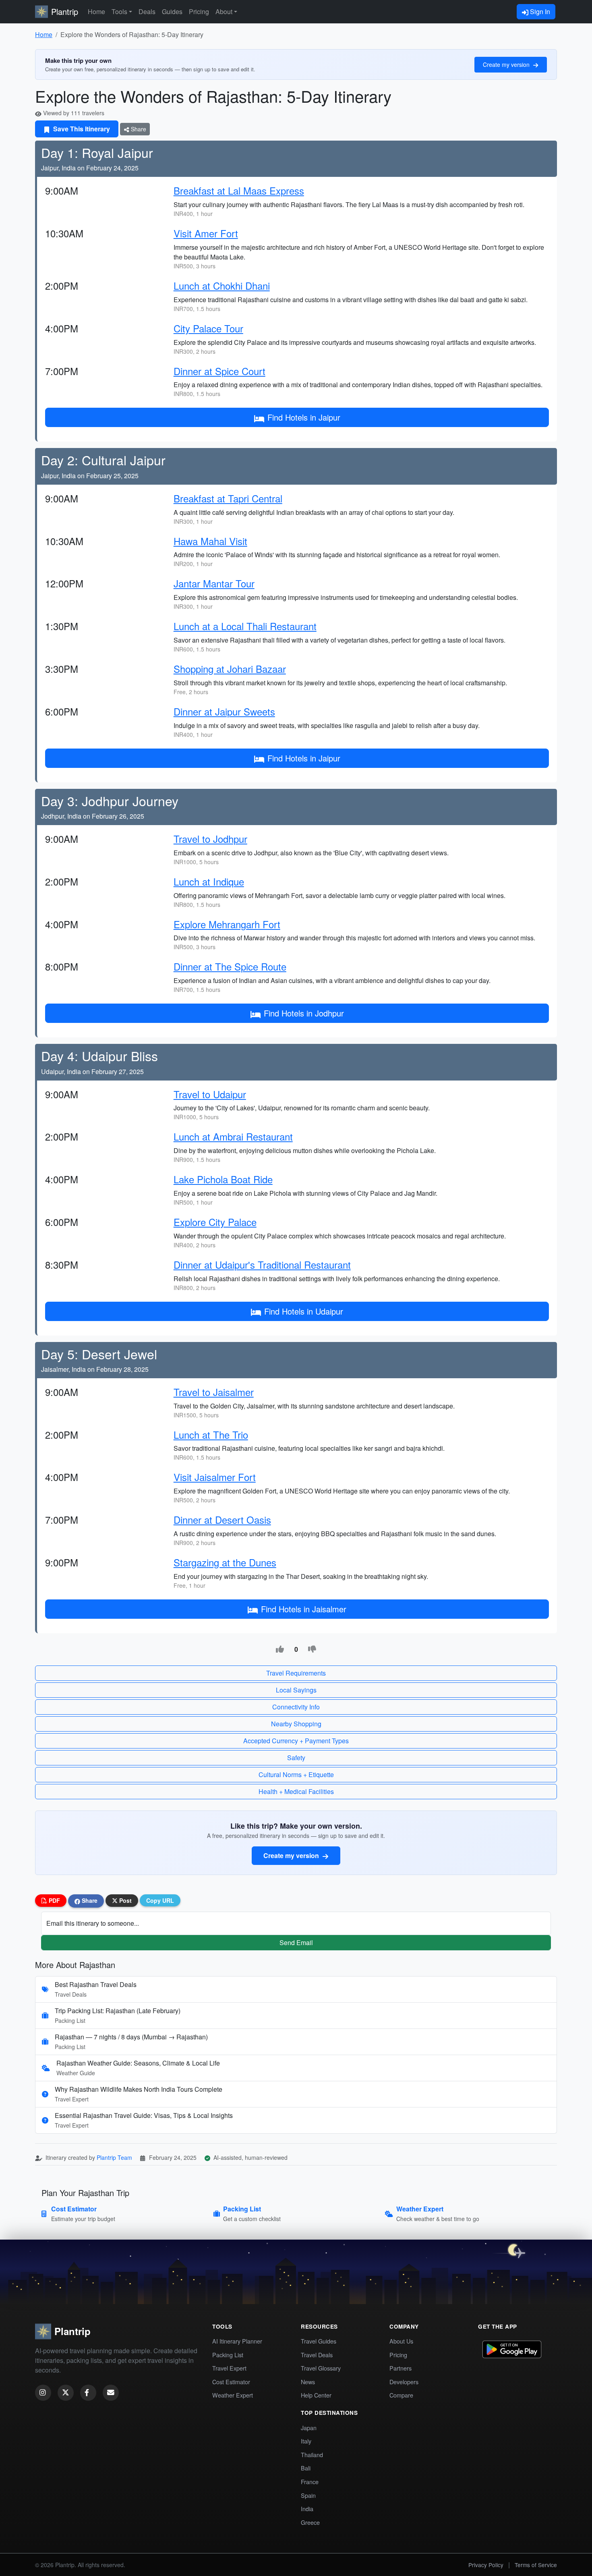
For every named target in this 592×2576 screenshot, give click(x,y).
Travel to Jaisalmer (214, 1392)
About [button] (224, 11)
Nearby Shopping (296, 1724)
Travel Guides (319, 2341)
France (310, 2482)
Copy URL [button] (160, 1900)
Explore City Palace (215, 1222)
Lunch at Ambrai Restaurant (233, 1136)
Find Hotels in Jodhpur (304, 1013)
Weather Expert (233, 2395)
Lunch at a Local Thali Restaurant (245, 626)
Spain (308, 2495)
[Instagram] (43, 2393)
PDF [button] (54, 1900)
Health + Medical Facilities (296, 1791)
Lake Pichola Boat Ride (223, 1179)
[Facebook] (88, 2393)
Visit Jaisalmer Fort (215, 1477)
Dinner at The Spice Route (230, 966)
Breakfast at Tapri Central (228, 498)
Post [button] (125, 1900)
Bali (306, 2468)
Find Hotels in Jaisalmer (304, 1609)
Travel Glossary (321, 2368)
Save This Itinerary (81, 129)
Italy (306, 2441)
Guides (172, 11)
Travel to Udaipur (210, 1094)
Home (96, 11)
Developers (404, 2382)
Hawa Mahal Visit (210, 541)
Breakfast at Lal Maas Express (239, 190)
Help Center (316, 2395)
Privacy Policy (486, 2565)
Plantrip (65, 11)
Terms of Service (536, 2565)
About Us (401, 2341)
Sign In (539, 11)
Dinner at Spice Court (219, 371)
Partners (401, 2368)
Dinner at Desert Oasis (222, 1519)
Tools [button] (119, 11)
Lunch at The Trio (211, 1434)
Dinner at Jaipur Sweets (224, 711)
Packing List (228, 2355)
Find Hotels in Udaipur (304, 1311)
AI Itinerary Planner (237, 2341)
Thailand (312, 2455)
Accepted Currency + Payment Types (296, 1741)
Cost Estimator (231, 2382)
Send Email (296, 1942)
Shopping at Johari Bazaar (230, 669)
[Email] (111, 2393)
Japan (309, 2428)
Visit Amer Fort (206, 233)
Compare (401, 2395)
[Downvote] (312, 1649)
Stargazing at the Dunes (225, 1562)
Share (138, 129)
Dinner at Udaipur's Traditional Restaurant (262, 1264)
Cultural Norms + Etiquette (296, 1774)
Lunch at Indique (209, 881)
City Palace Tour (208, 328)
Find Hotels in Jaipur (304, 417)
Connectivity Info (296, 1707)
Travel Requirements (296, 1673)
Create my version (507, 64)
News (308, 2382)
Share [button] (89, 1900)
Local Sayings (296, 1690)
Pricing (199, 11)
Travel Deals (317, 2355)
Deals (147, 11)
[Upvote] (280, 1649)
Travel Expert (229, 2368)
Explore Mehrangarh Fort (227, 924)
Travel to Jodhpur (210, 839)
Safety (296, 1758)
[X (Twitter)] (66, 2393)
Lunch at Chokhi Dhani (222, 285)
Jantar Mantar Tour (214, 583)
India (307, 2509)
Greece (310, 2522)
